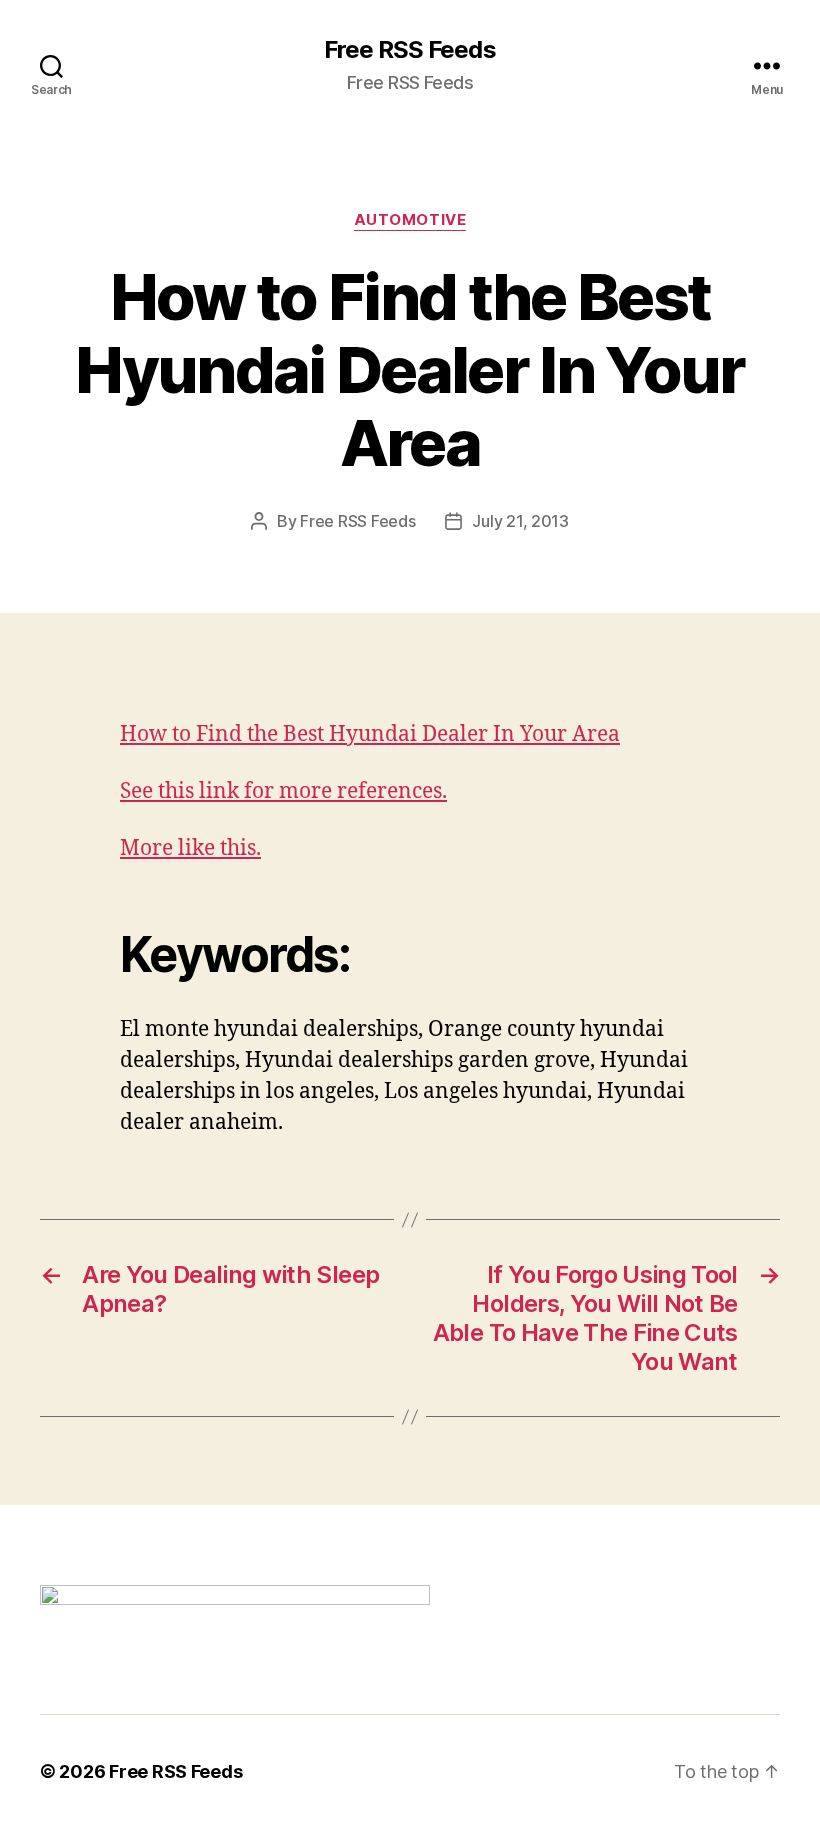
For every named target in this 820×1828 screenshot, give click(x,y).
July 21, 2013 (520, 521)
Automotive (410, 220)
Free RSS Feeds (409, 50)
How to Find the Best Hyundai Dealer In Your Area (370, 734)
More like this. (190, 848)
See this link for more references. (283, 791)
